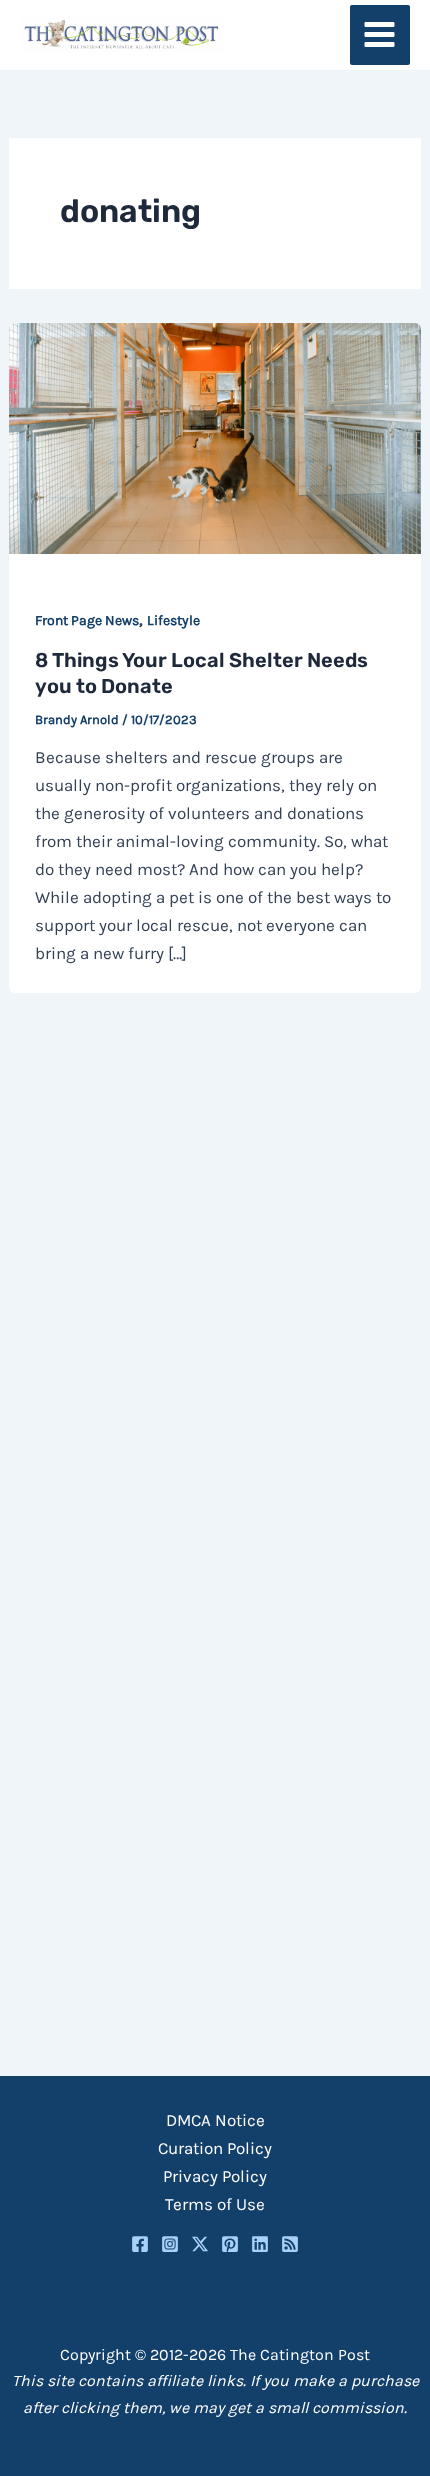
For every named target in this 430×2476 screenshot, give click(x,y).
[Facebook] (140, 2244)
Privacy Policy (215, 2176)
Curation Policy (215, 2148)
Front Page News (87, 620)
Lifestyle (173, 620)
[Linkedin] (260, 2244)
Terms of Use (215, 2204)
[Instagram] (170, 2244)
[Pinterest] (230, 2244)
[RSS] (290, 2244)
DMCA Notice (215, 2120)
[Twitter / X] (200, 2244)
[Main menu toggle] (380, 35)
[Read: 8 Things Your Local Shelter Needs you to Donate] (215, 436)
